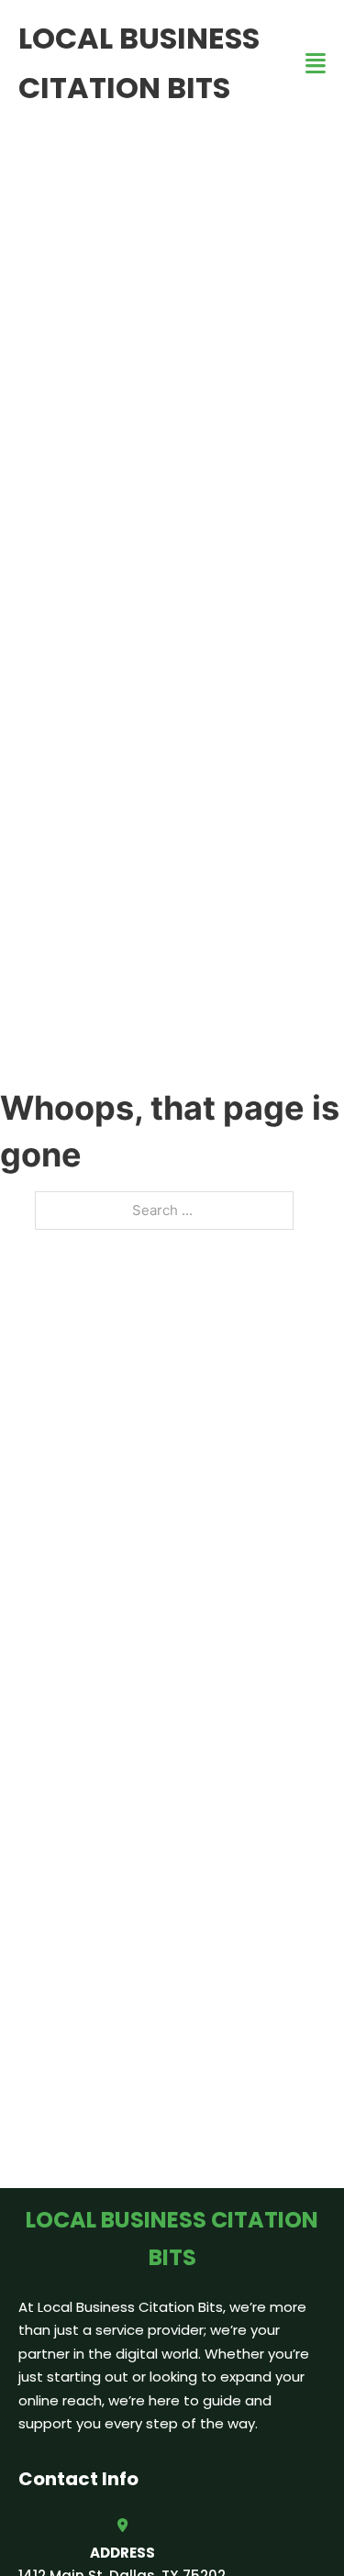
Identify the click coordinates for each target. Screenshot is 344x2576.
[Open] (316, 64)
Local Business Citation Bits (139, 63)
